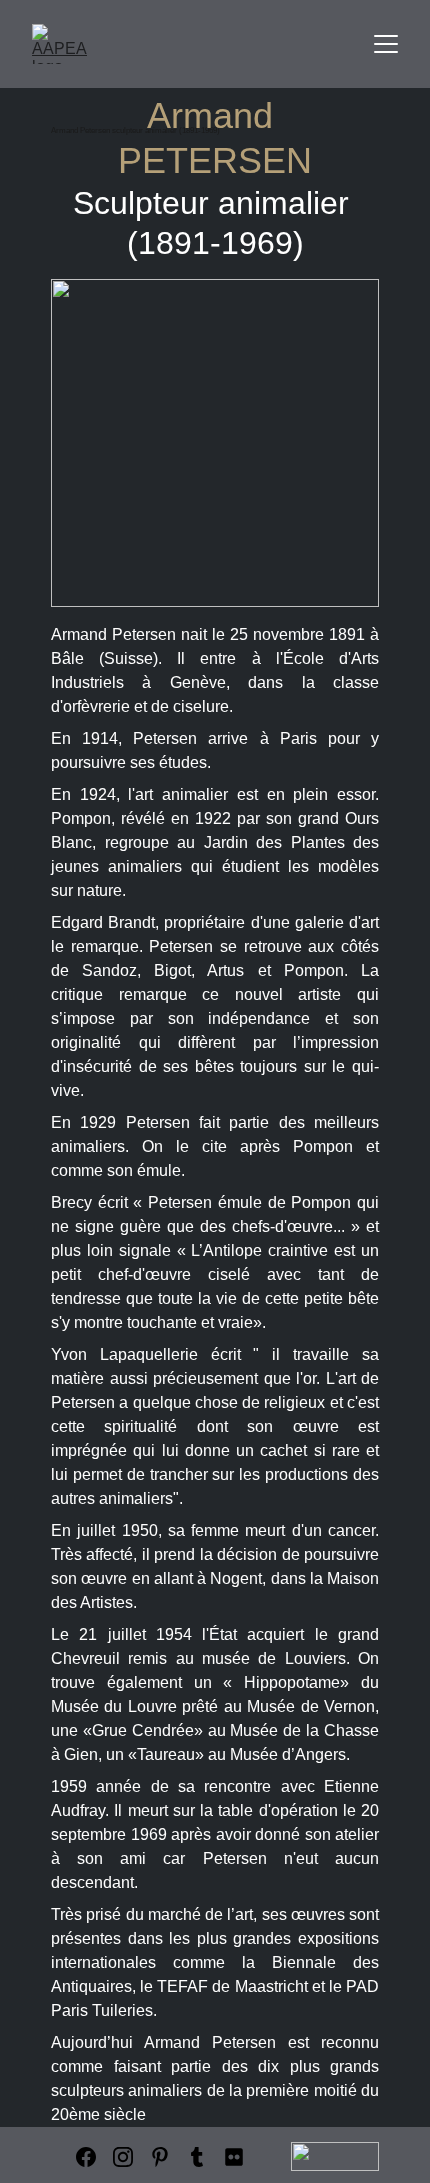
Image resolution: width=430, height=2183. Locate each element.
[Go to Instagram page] (123, 2157)
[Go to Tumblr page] (197, 2157)
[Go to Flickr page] (234, 2157)
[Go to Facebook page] (86, 2157)
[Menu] (386, 44)
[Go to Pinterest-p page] (160, 2157)
